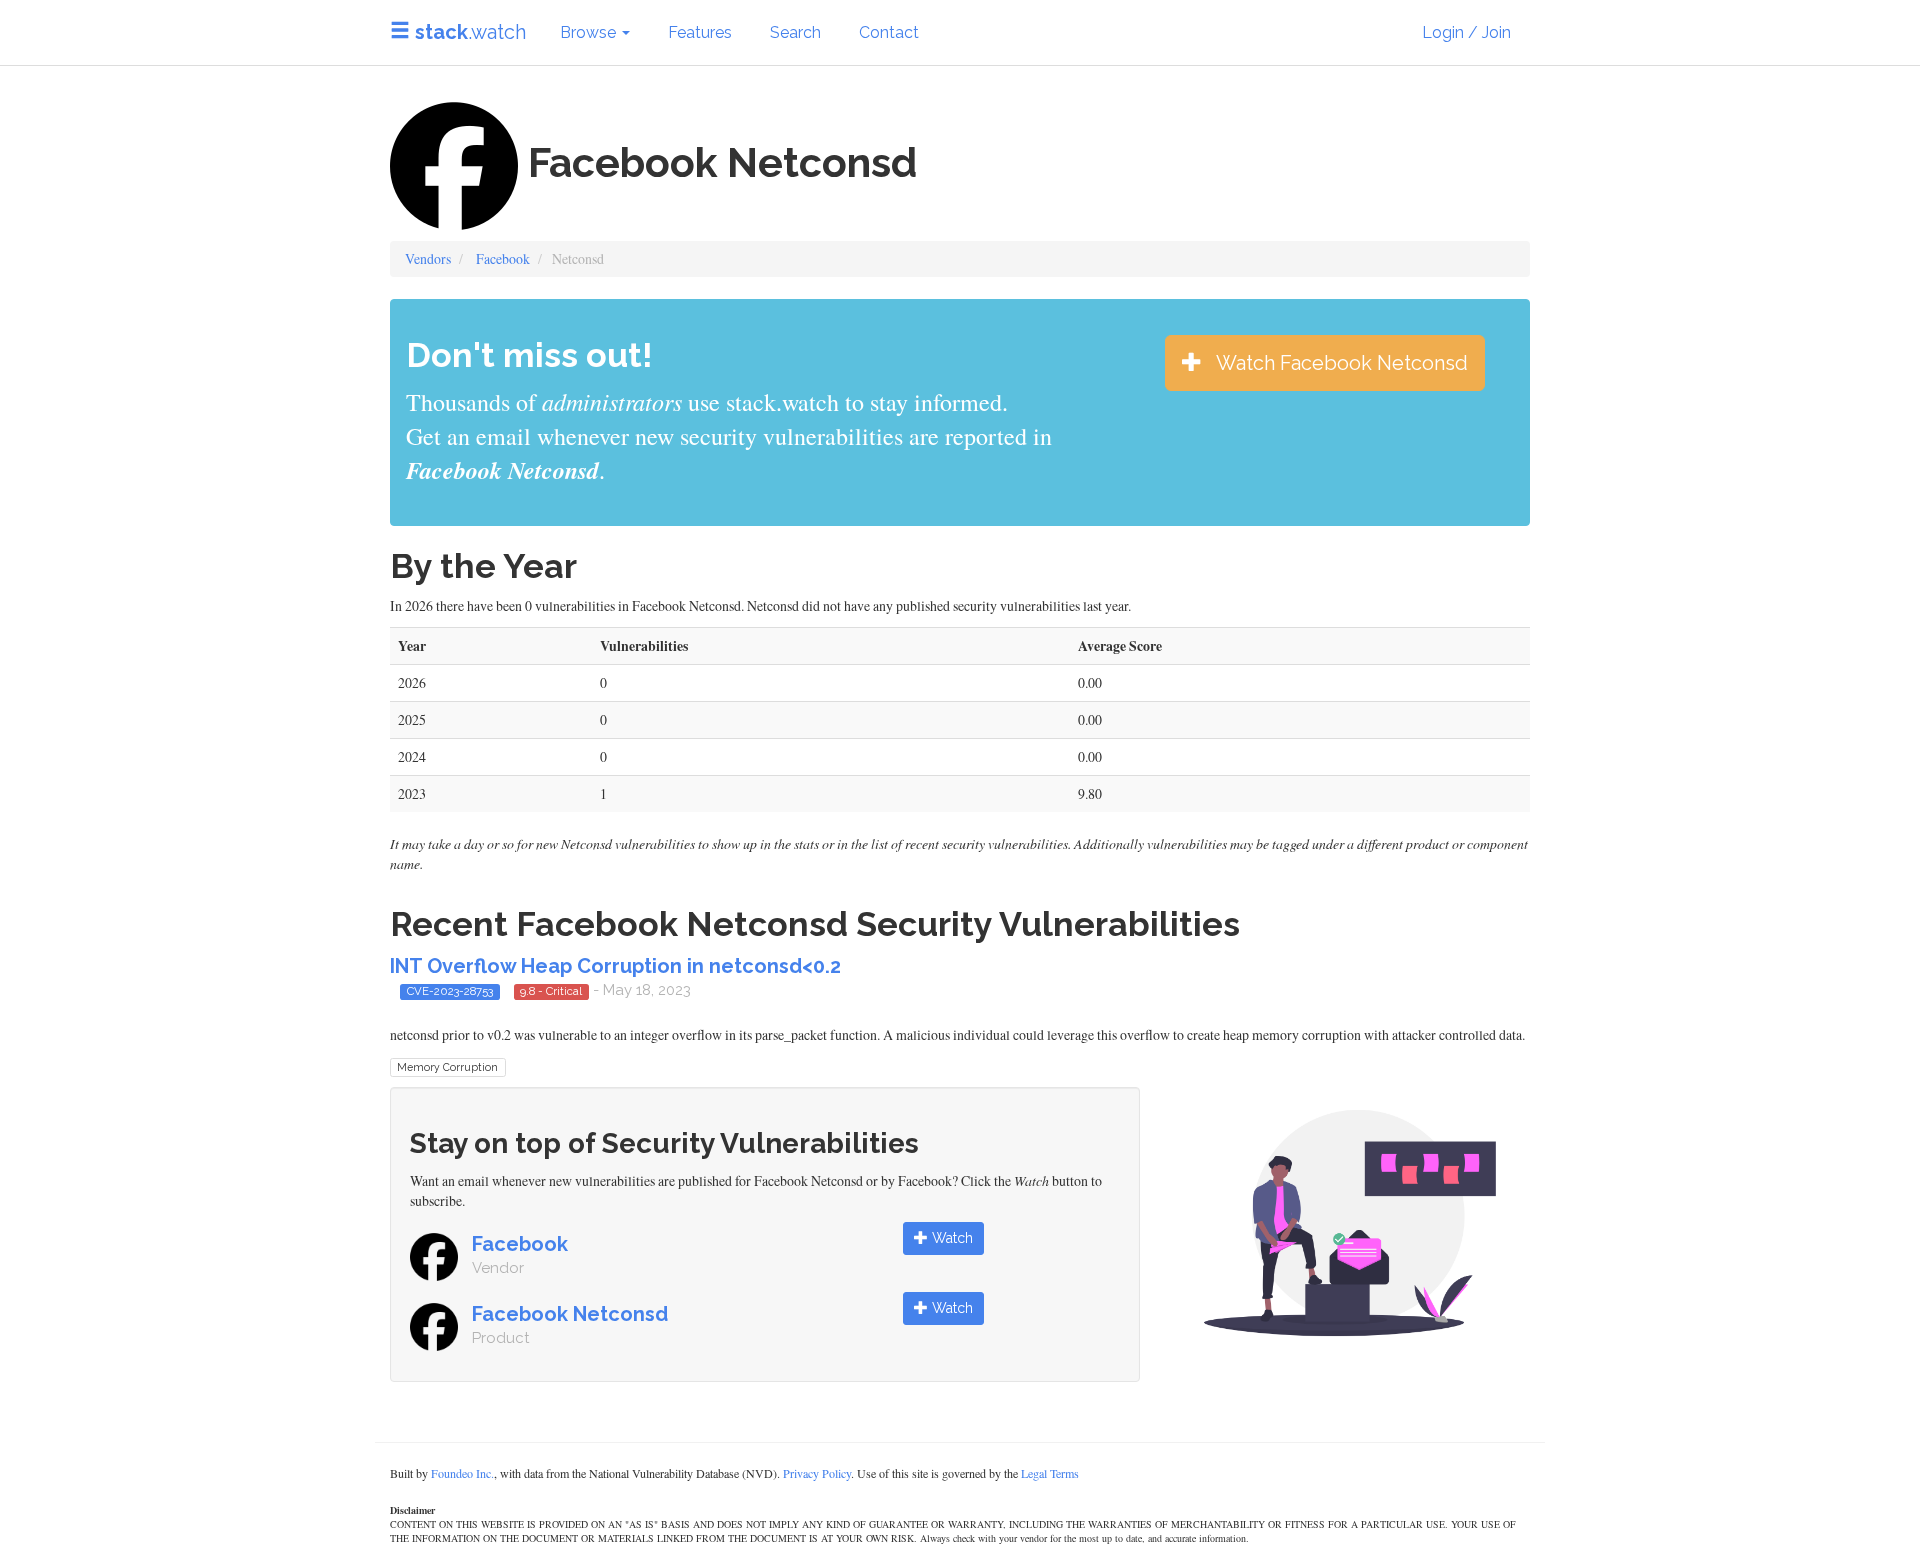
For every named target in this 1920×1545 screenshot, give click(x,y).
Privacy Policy (817, 1473)
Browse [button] (590, 32)
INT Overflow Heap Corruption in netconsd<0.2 (615, 966)
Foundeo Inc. (462, 1473)
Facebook (503, 258)
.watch (470, 32)
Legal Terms (1050, 1473)
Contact (889, 32)
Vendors (428, 258)
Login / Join (1466, 32)
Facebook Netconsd (570, 1314)
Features (700, 32)
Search (795, 32)
